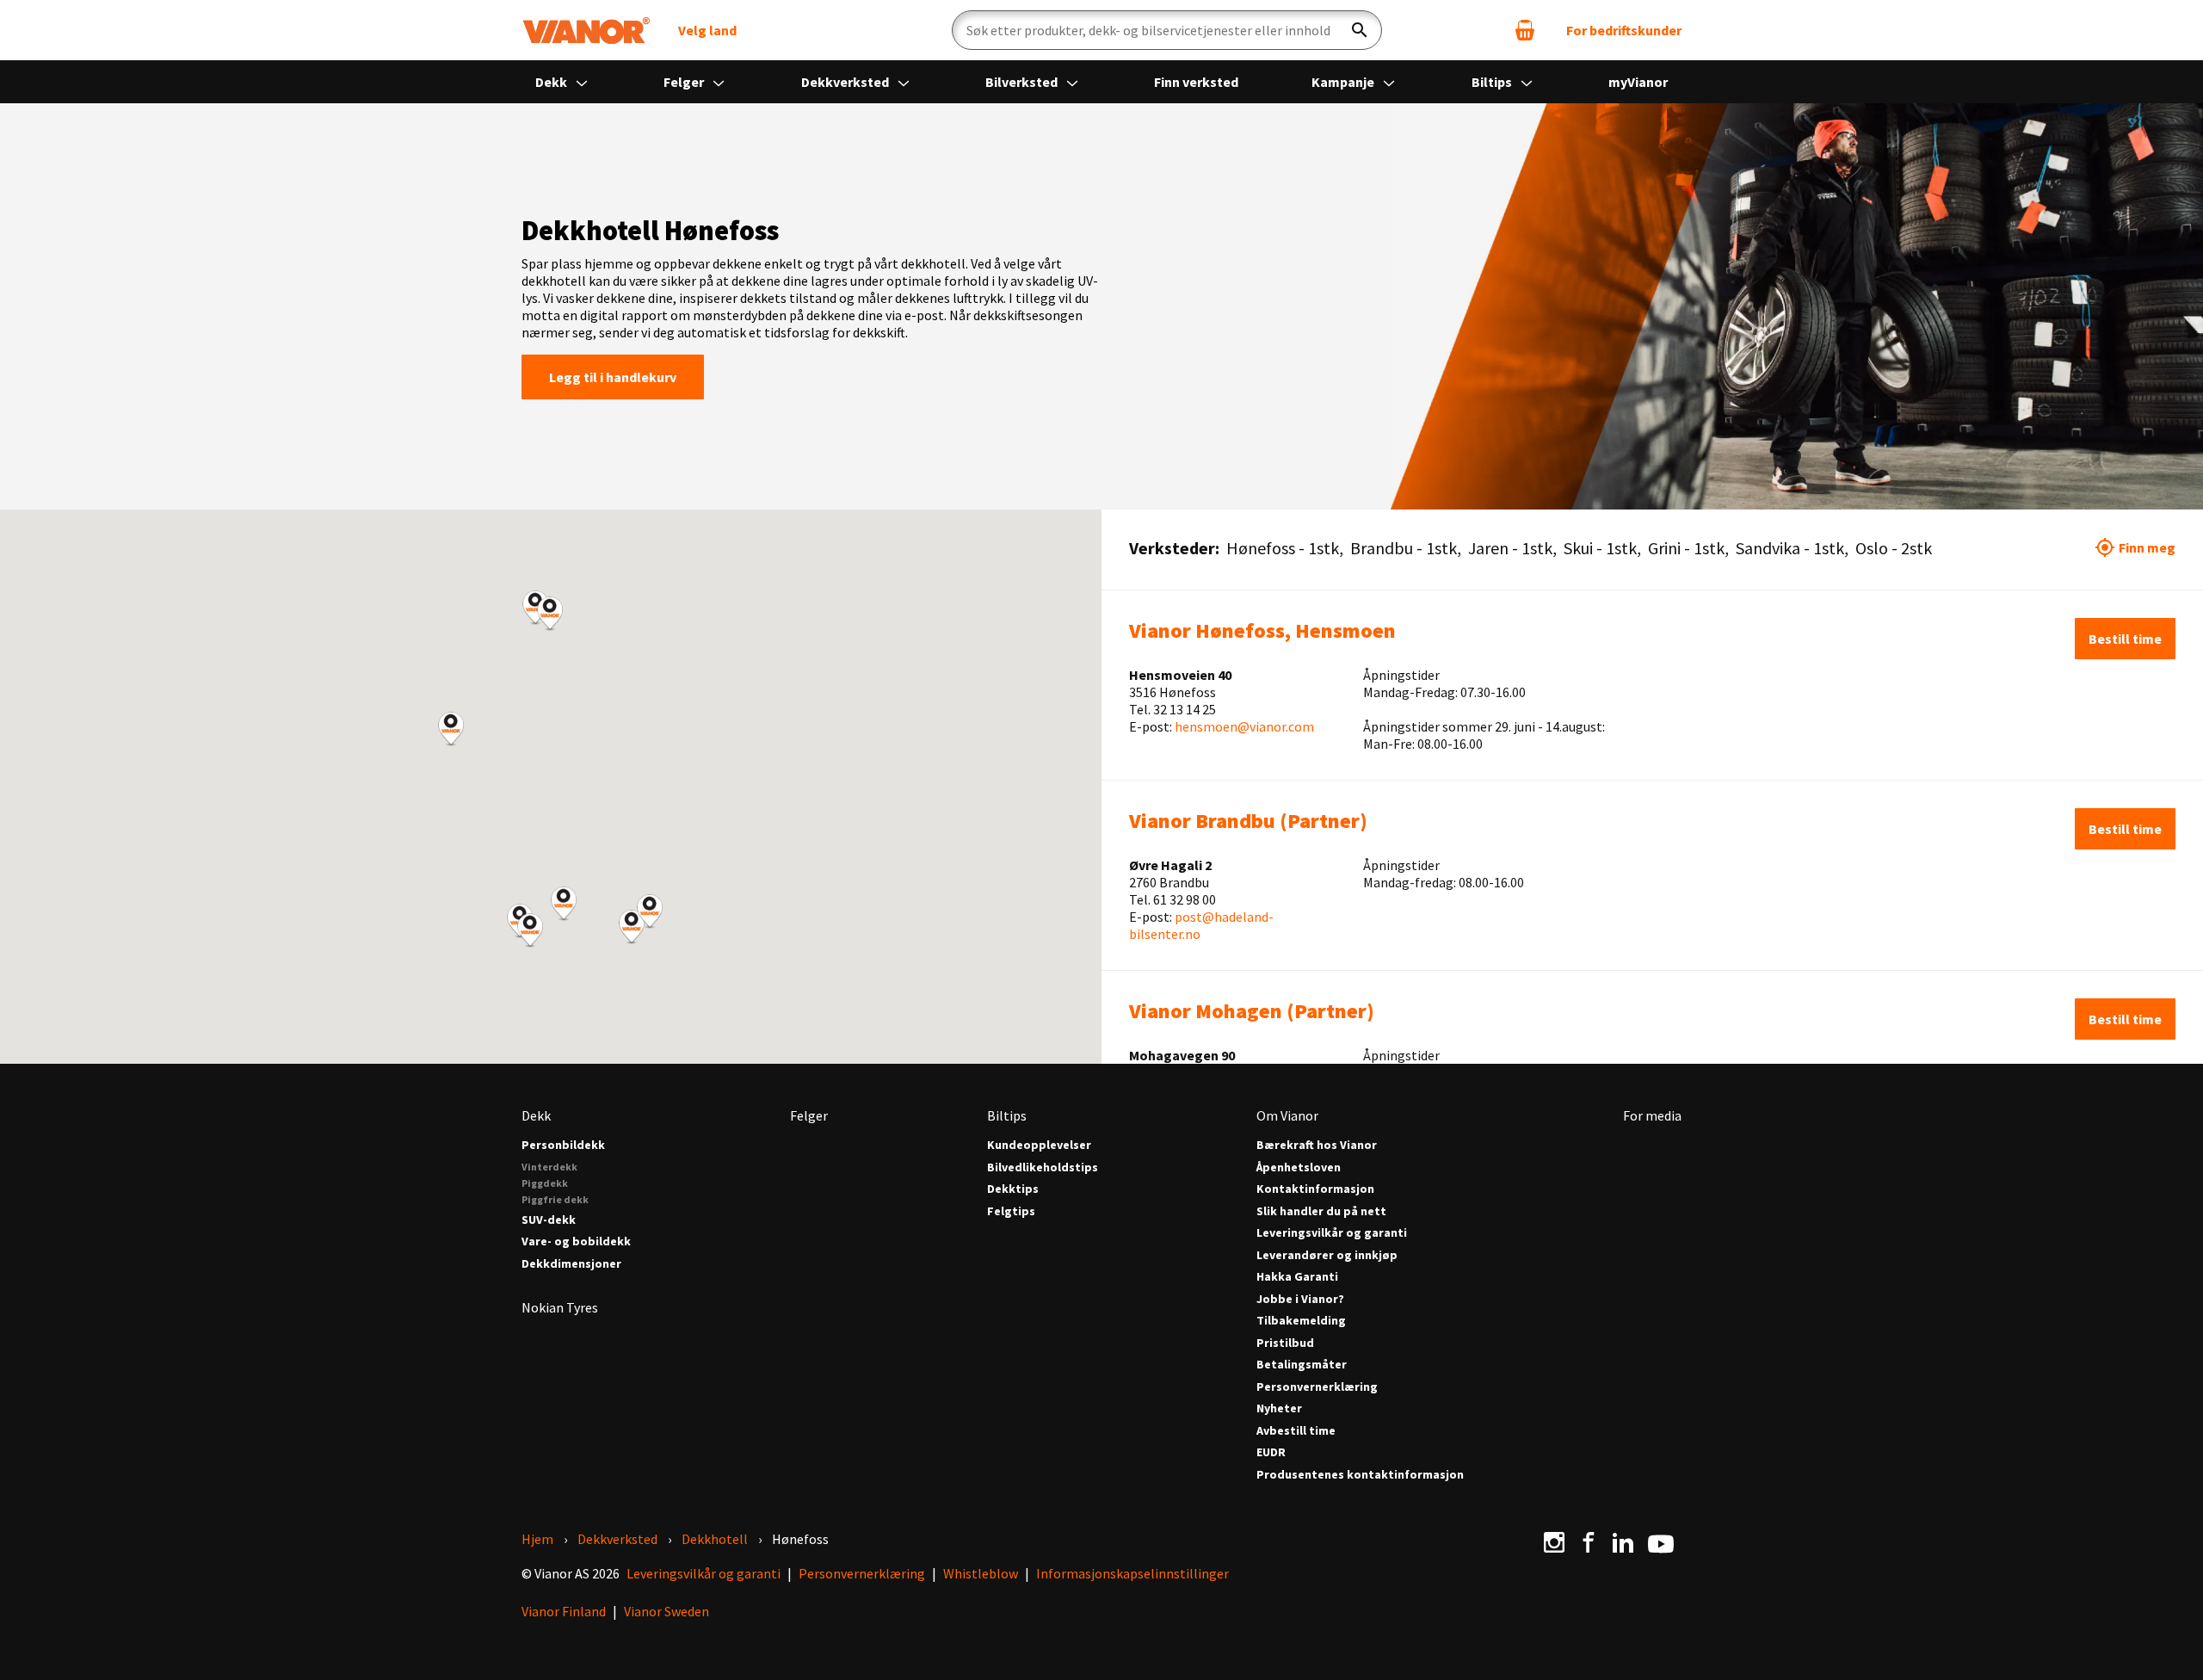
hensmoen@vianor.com (1244, 726)
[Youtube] (1661, 1542)
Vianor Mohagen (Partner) (1252, 1011)
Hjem (537, 1539)
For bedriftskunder (1624, 30)
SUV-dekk (549, 1220)
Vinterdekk (549, 1167)
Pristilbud (1285, 1343)
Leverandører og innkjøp (1327, 1255)
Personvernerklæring (1317, 1387)
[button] (451, 729)
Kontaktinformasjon (1315, 1189)
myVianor (1638, 82)
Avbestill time (1296, 1431)
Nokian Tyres (560, 1307)
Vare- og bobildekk (576, 1241)
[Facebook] (1589, 1542)
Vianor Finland (564, 1611)
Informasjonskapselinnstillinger (1132, 1573)
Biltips (1493, 82)
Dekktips (1013, 1189)
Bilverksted (1023, 82)
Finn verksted (1196, 82)
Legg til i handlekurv (613, 377)
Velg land (707, 30)
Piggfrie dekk (555, 1199)
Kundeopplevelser (1039, 1145)
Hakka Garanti (1297, 1277)
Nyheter (1279, 1408)
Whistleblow (981, 1573)
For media (1652, 1115)
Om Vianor (1287, 1115)
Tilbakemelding (1301, 1321)
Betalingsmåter (1302, 1365)
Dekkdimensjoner (571, 1264)
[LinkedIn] (1623, 1542)
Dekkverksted (846, 82)
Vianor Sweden (666, 1611)
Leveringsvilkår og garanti (1332, 1233)
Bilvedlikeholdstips (1043, 1167)
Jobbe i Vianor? (1300, 1299)
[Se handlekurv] (1525, 30)
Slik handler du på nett (1321, 1211)
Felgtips (1011, 1211)
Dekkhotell (715, 1539)
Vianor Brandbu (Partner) (1248, 821)
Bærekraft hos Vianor (1317, 1145)
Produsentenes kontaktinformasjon (1360, 1475)
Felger (685, 82)
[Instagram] (1554, 1542)
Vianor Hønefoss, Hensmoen (1262, 630)
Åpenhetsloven (1299, 1167)
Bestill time (2125, 639)
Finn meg (2147, 547)
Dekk (552, 82)
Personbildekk (563, 1145)
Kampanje (1344, 82)
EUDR (1271, 1452)
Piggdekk (545, 1183)
